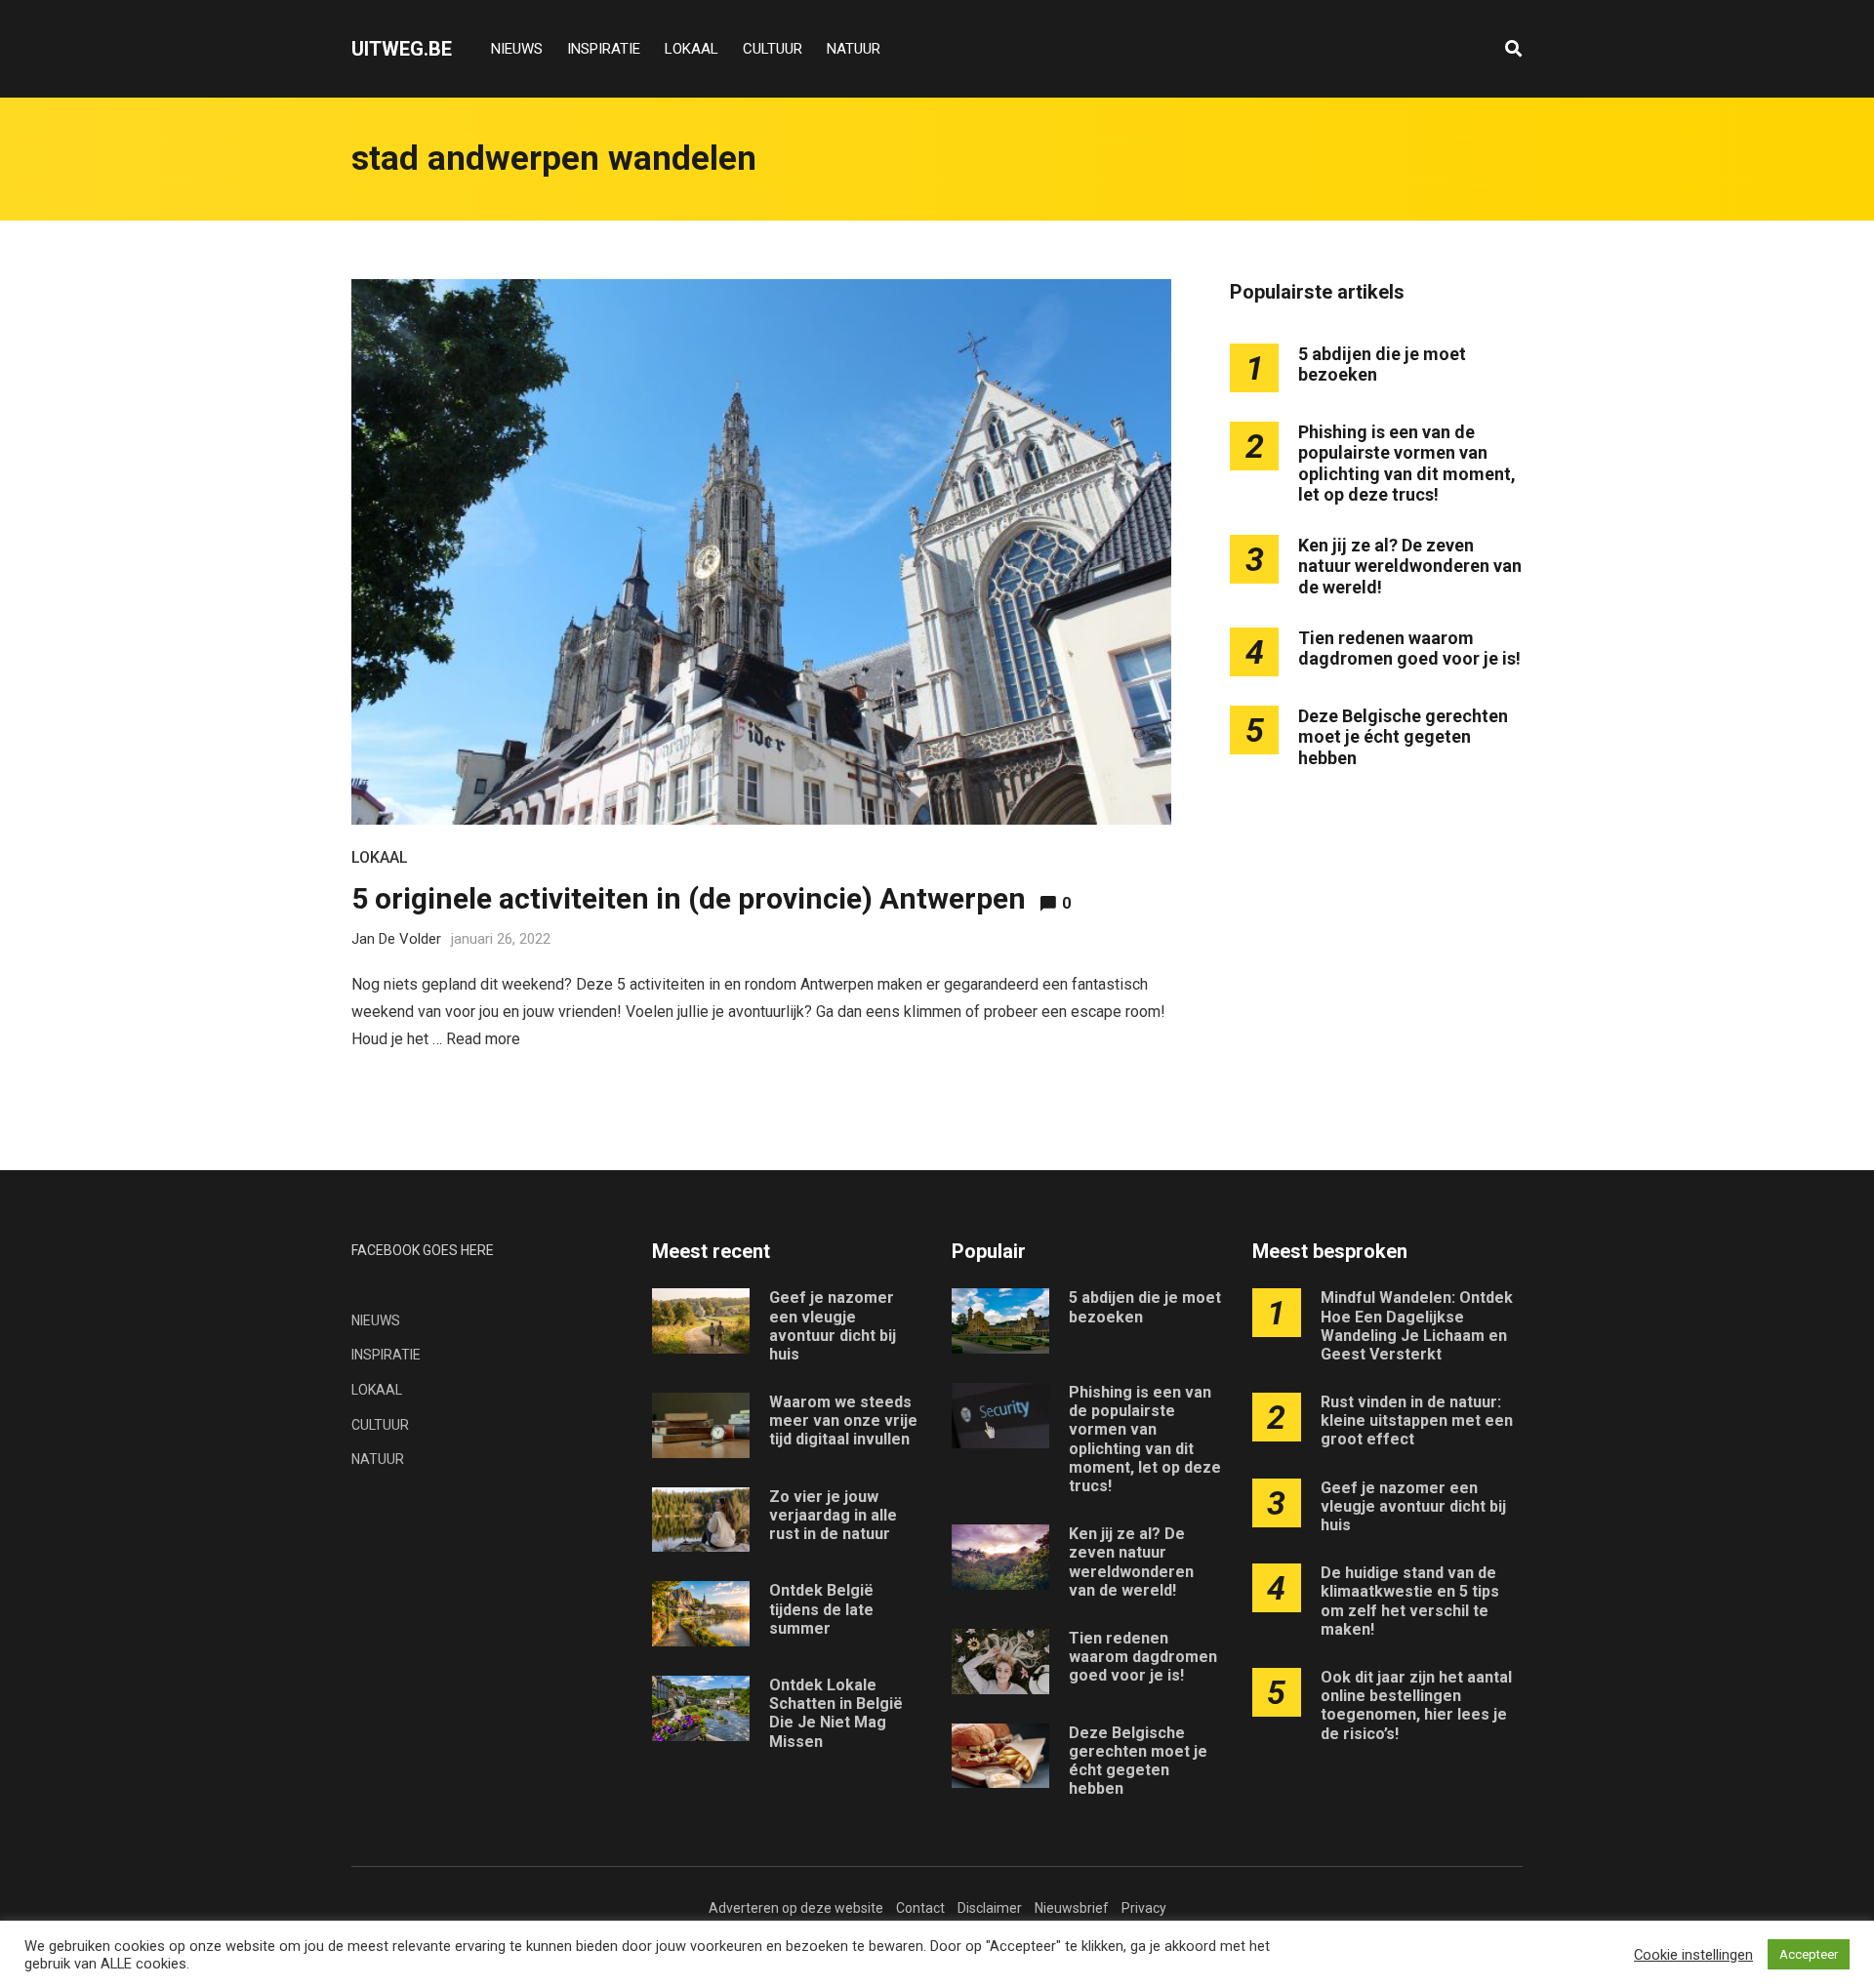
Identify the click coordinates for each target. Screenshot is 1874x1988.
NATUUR (854, 49)
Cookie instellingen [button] (1693, 1955)
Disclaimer (990, 1908)
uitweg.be (402, 49)
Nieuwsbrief (1072, 1908)
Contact (920, 1908)
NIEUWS (517, 49)
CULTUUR (773, 49)
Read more (483, 1039)
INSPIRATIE (604, 49)
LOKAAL (692, 49)
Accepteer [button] (1809, 1954)
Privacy (1144, 1908)
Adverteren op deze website (796, 1908)
